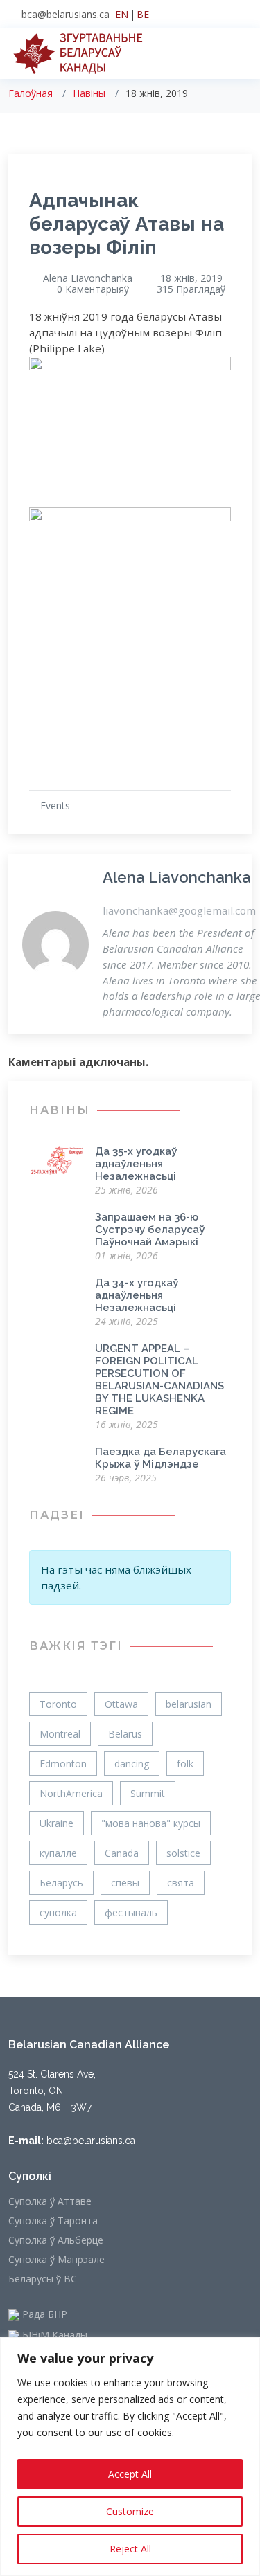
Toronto (58, 1704)
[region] (130, 2457)
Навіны (89, 93)
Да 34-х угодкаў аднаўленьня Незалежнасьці (137, 1295)
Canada (122, 1853)
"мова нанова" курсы (151, 1823)
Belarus (125, 1734)
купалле (58, 1853)
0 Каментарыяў (93, 289)
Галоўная (31, 93)
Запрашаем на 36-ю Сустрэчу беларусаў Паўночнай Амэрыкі (150, 1230)
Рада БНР (43, 2315)
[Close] (245, 2349)
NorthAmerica (71, 1793)
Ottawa (121, 1704)
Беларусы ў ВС (43, 2279)
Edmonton (63, 1764)
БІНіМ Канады (53, 2336)
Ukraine (57, 1823)
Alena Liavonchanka (88, 278)
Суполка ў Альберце (56, 2240)
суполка (58, 1912)
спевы (125, 1883)
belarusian (189, 1704)
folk (185, 1764)
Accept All (130, 2474)
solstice (183, 1853)
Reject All (130, 2549)
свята (181, 1883)
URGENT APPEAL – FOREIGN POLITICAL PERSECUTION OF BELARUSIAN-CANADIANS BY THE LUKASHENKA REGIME (159, 1380)
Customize (130, 2511)
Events (55, 805)
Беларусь (61, 1883)
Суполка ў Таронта (53, 2221)
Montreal (60, 1734)
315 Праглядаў (191, 289)
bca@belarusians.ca (66, 14)
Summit (148, 1793)
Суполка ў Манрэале (57, 2260)
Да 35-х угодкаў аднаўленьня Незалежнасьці (136, 1164)
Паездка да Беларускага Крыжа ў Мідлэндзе (161, 1458)
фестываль (131, 1912)
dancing (132, 1764)
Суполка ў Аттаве (50, 2201)
